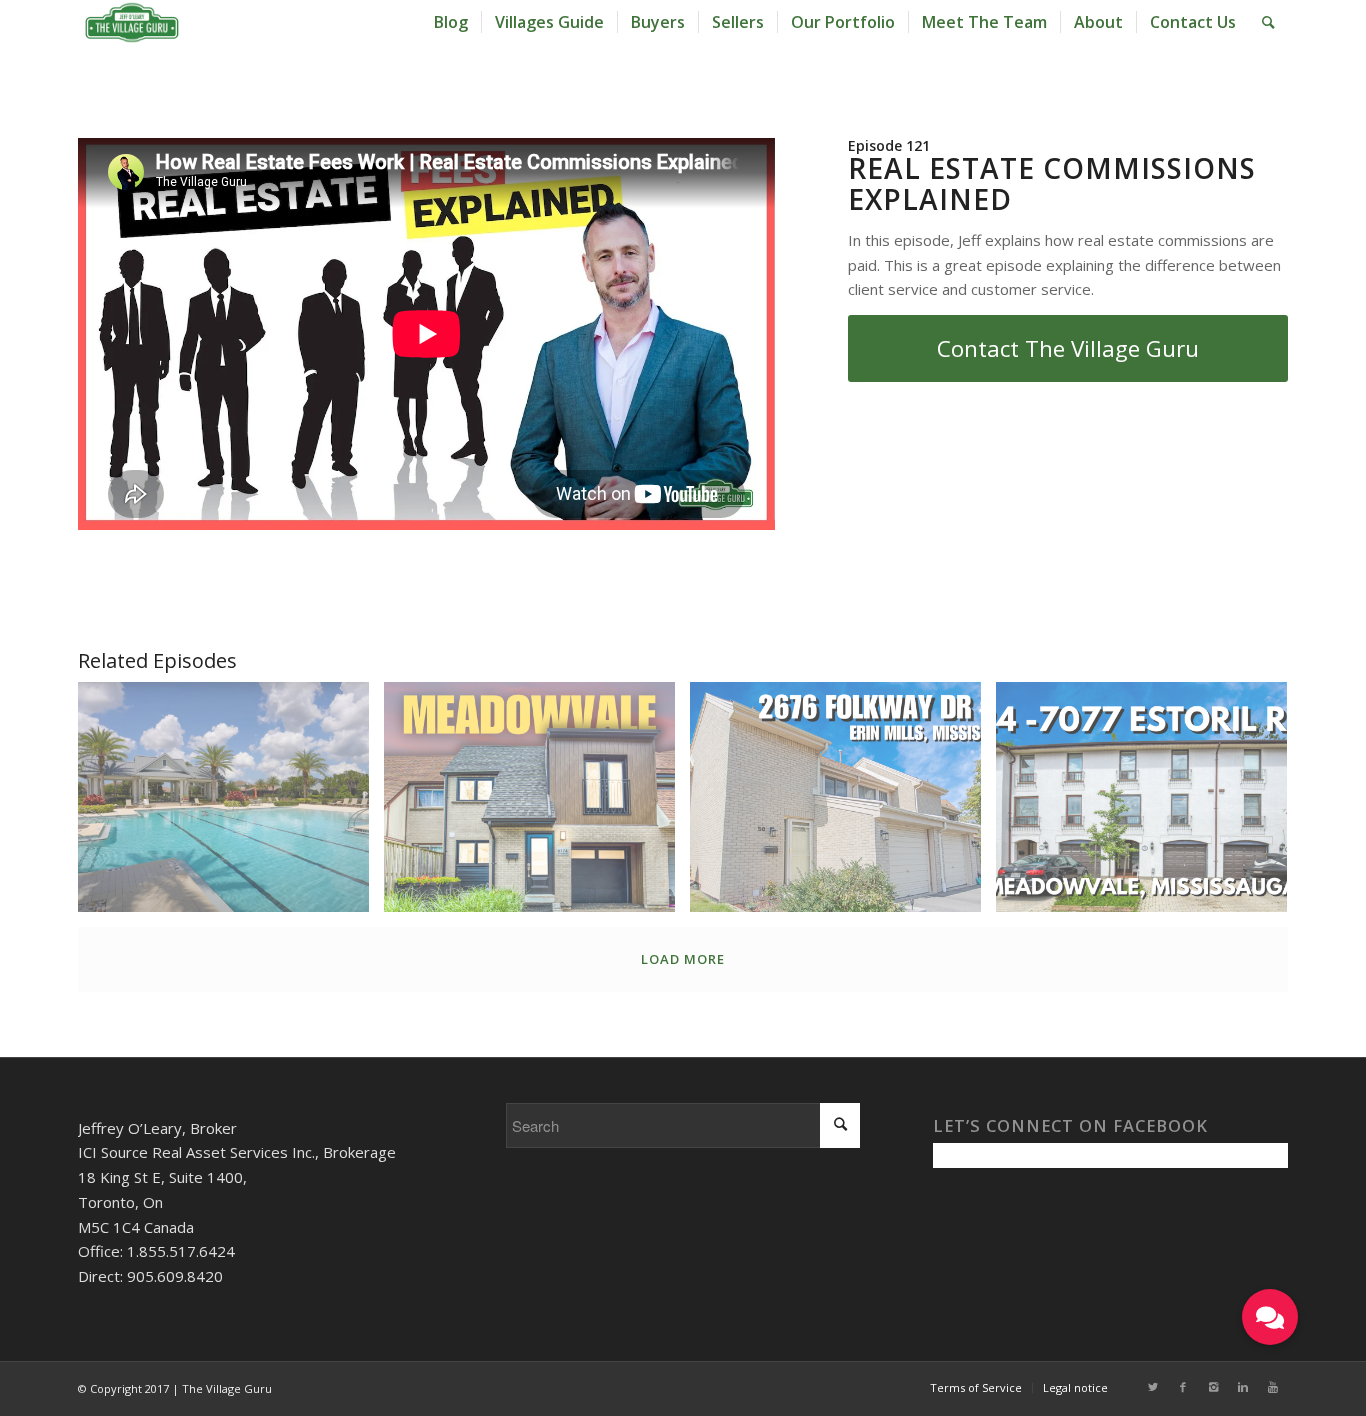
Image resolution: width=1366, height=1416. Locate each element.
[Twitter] (1153, 1387)
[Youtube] (1273, 1387)
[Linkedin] (1243, 1387)
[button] (1270, 1317)
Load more (683, 959)
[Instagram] (1213, 1387)
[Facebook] (1183, 1387)
